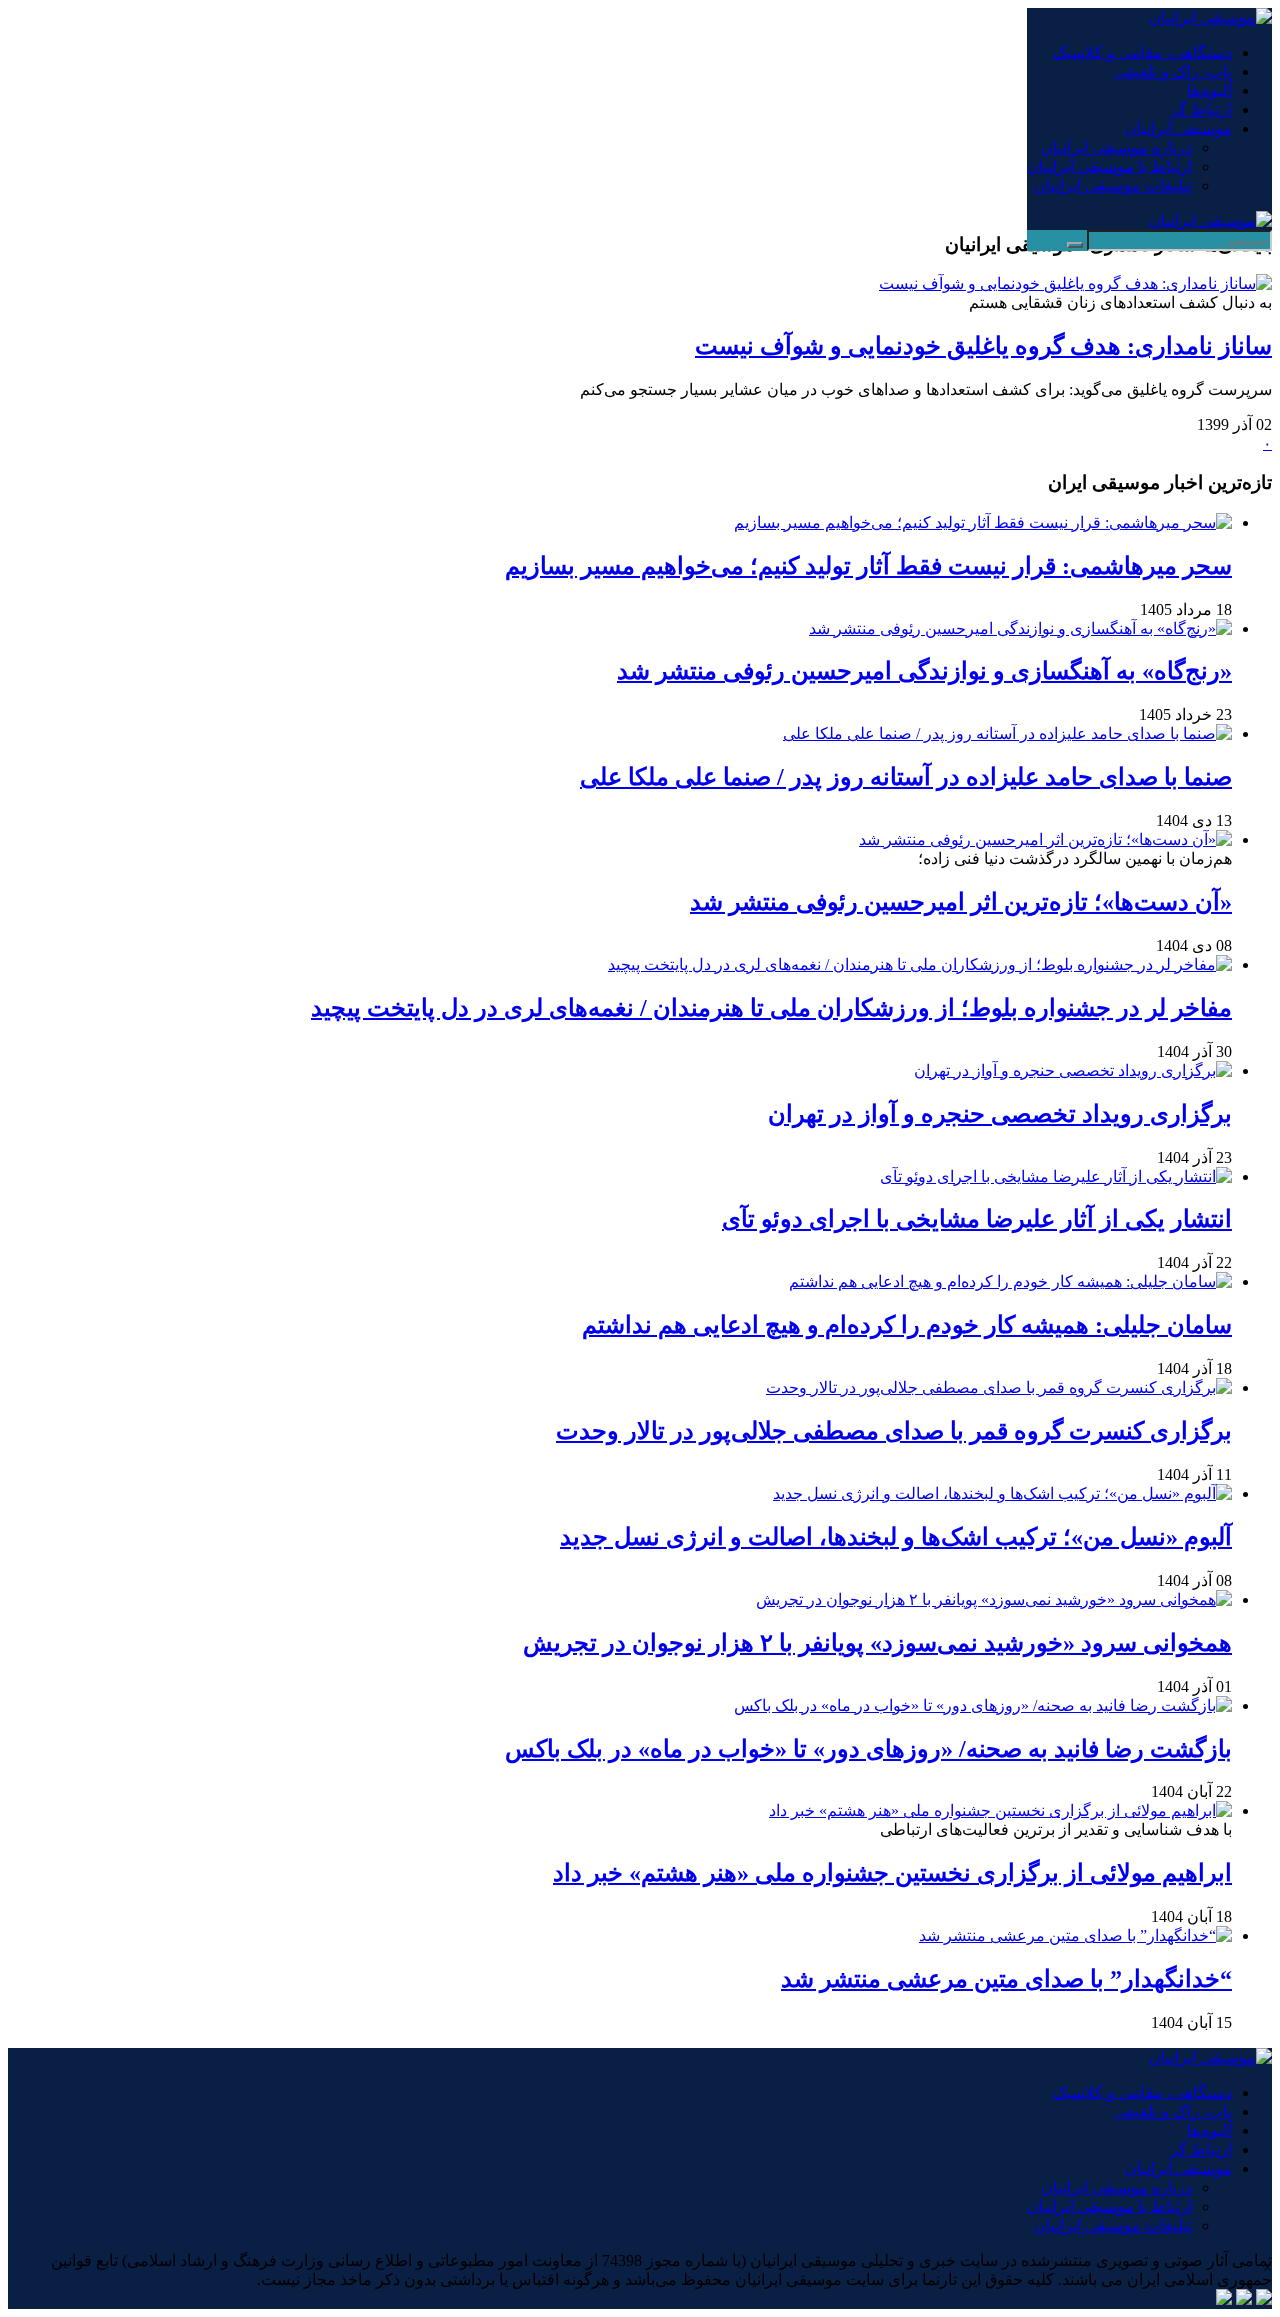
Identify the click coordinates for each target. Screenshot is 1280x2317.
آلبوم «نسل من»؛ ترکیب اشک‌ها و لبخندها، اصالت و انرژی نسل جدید (896, 1537)
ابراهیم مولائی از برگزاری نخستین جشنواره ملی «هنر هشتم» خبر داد (892, 1873)
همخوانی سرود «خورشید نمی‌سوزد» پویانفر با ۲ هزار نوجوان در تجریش (877, 1643)
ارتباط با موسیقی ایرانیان (1109, 166)
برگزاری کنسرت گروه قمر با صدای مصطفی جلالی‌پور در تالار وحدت (894, 1431)
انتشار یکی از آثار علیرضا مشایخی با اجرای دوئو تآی (977, 1219)
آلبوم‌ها (1209, 90)
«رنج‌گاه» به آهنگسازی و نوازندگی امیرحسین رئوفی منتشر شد (924, 671)
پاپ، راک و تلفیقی (1173, 71)
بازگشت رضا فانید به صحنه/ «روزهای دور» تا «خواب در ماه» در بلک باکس (868, 1749)
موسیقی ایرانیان (1178, 128)
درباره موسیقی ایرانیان (1116, 147)
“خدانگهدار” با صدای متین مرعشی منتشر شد (1006, 1979)
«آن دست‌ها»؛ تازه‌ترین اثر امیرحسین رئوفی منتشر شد (961, 902)
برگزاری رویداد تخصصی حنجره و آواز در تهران (1000, 1114)
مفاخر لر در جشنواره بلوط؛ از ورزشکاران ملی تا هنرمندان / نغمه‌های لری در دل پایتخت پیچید (771, 1008)
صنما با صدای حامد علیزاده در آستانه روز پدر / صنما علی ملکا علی (906, 777)
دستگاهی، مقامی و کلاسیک (1142, 52)
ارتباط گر (1201, 109)
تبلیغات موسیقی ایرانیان (1113, 185)
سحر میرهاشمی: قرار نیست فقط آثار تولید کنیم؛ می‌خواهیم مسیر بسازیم (868, 566)
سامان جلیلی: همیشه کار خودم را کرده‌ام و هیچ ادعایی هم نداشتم (907, 1325)
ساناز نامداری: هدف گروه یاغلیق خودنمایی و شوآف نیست (983, 346)
